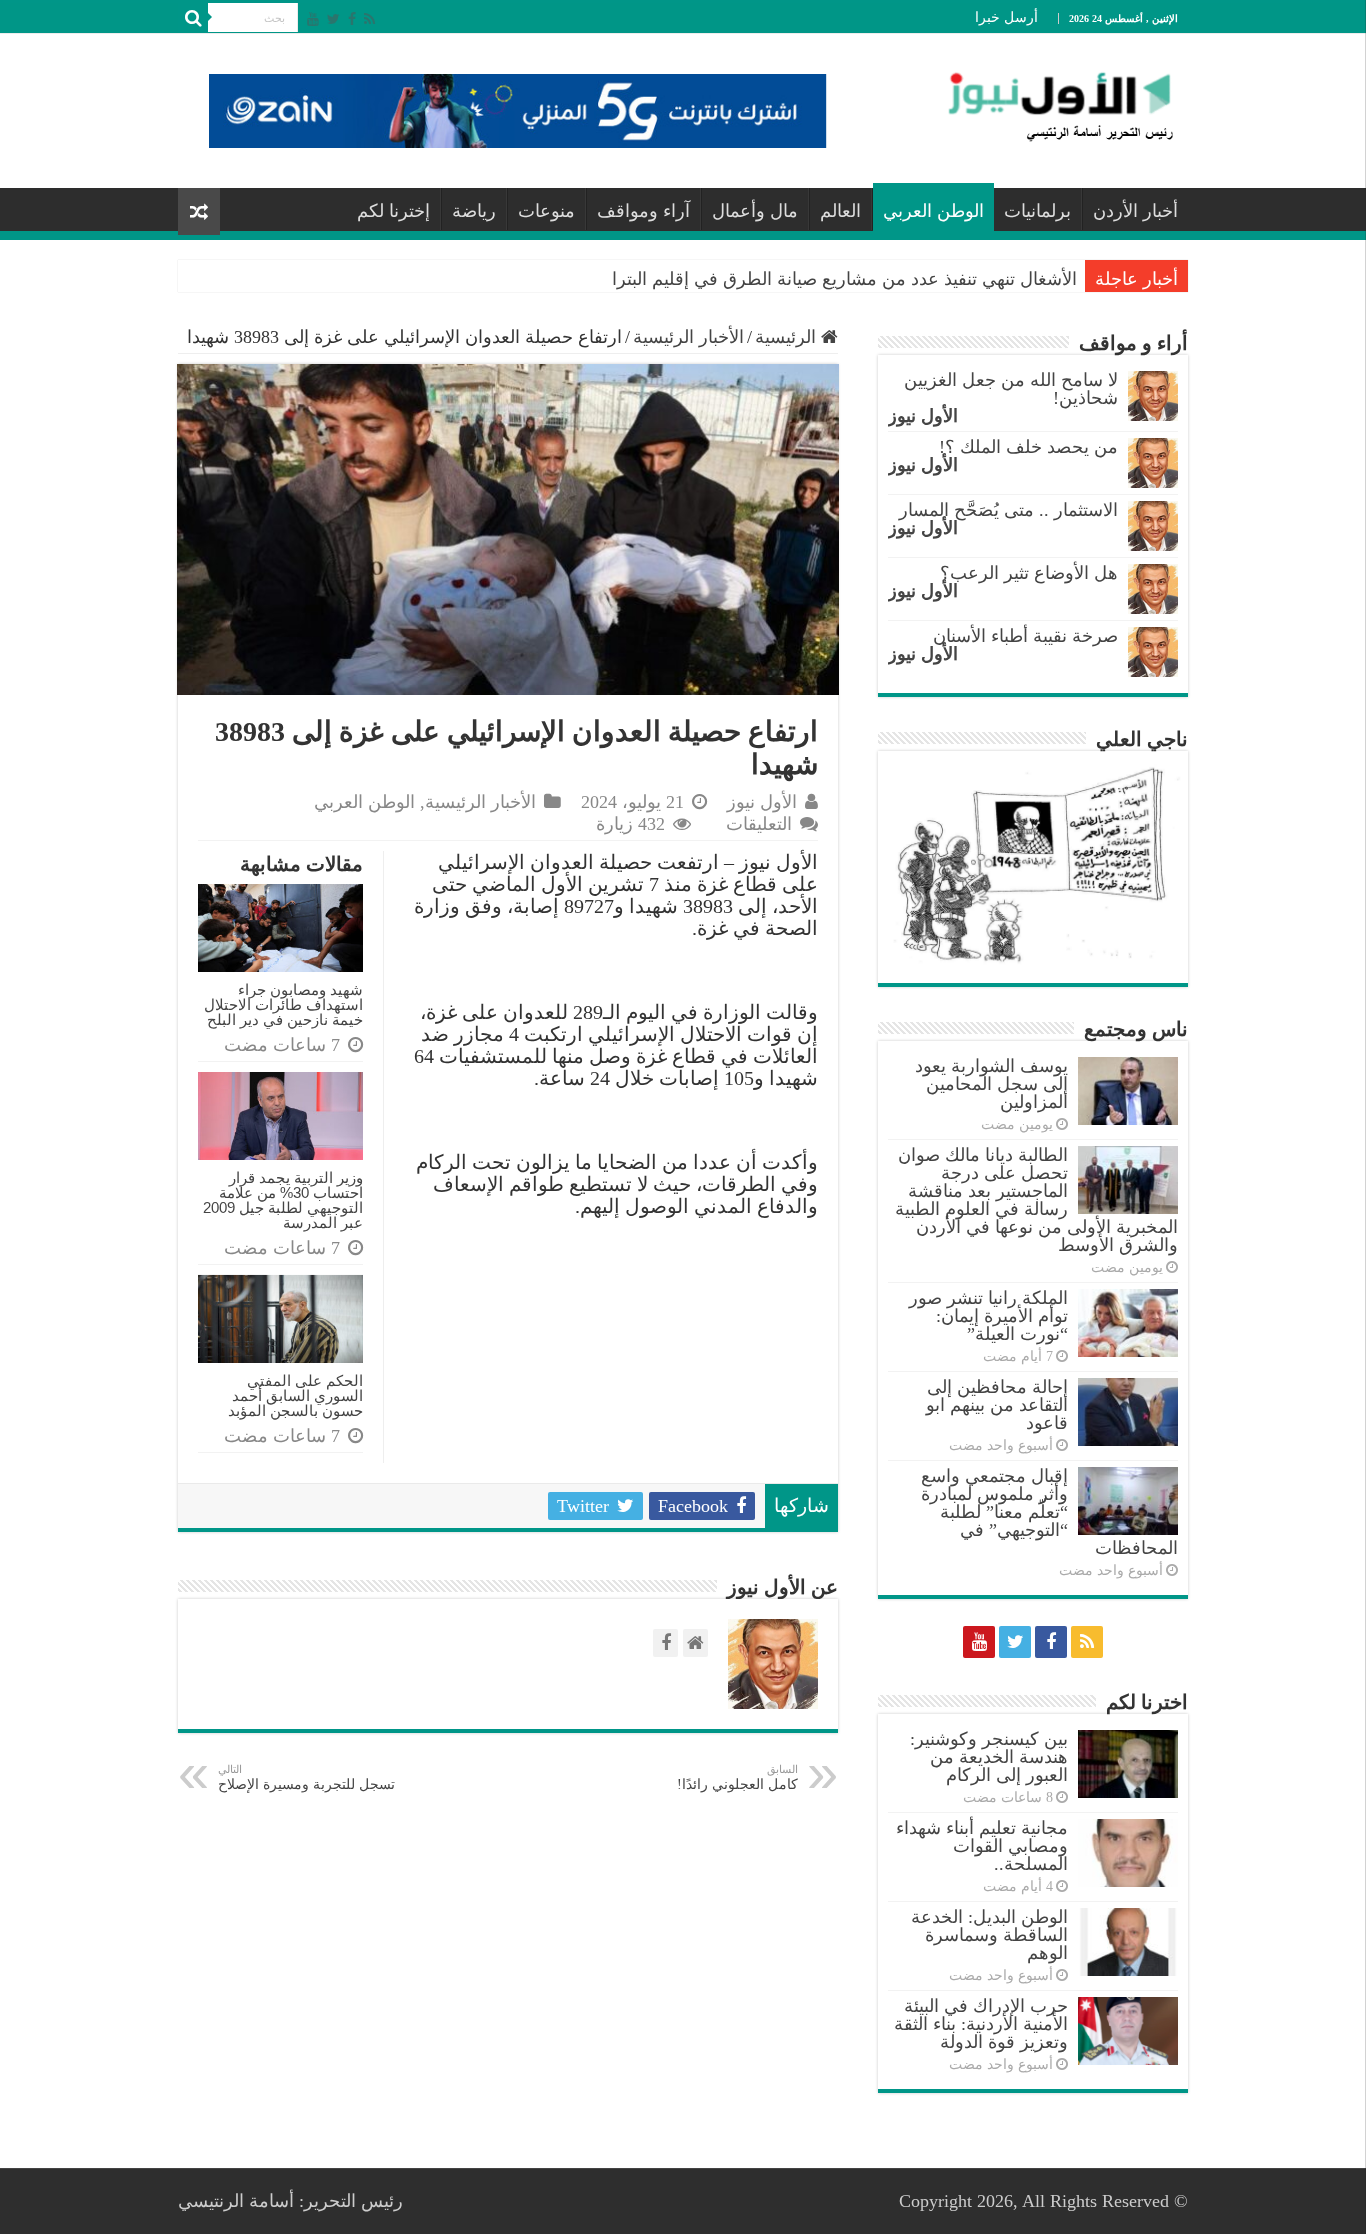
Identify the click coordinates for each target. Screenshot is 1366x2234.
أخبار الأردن (1135, 211)
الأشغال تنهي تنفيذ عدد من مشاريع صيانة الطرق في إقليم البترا (844, 279)
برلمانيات (1037, 211)
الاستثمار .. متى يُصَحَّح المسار (1008, 510)
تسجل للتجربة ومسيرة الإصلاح (306, 1777)
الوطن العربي (933, 211)
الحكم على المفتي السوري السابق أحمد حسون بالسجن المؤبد (295, 1395)
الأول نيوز (762, 802)
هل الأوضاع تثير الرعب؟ (1029, 573)
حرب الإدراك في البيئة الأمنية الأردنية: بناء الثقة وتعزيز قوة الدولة (981, 2024)
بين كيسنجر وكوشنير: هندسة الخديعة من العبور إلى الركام (989, 1757)
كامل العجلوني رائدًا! (737, 1777)
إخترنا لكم (393, 211)
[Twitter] (333, 19)
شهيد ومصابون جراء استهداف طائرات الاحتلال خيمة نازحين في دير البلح (283, 1004)
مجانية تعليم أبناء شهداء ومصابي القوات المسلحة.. (982, 1846)
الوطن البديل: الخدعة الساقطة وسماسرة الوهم (989, 1935)
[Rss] (369, 19)
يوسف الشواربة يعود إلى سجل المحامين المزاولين (991, 1084)
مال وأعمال (755, 211)
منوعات (546, 211)
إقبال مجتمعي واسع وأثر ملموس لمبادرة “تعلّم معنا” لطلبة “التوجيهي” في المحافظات (1049, 1512)
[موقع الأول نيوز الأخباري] (1048, 106)
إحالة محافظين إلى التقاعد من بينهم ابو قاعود (997, 1405)
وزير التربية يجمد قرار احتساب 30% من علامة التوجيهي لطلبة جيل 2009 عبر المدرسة (283, 1200)
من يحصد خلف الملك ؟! (1028, 447)
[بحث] (193, 18)
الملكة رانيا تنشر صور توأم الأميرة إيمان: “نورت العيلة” (988, 1316)
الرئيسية (788, 337)
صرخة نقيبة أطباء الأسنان (1025, 636)
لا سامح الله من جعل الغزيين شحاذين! (1011, 389)
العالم (840, 211)
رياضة (474, 211)
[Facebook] (352, 19)
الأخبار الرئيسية (688, 337)
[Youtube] (313, 19)
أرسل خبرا (1006, 17)
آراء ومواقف (643, 211)
